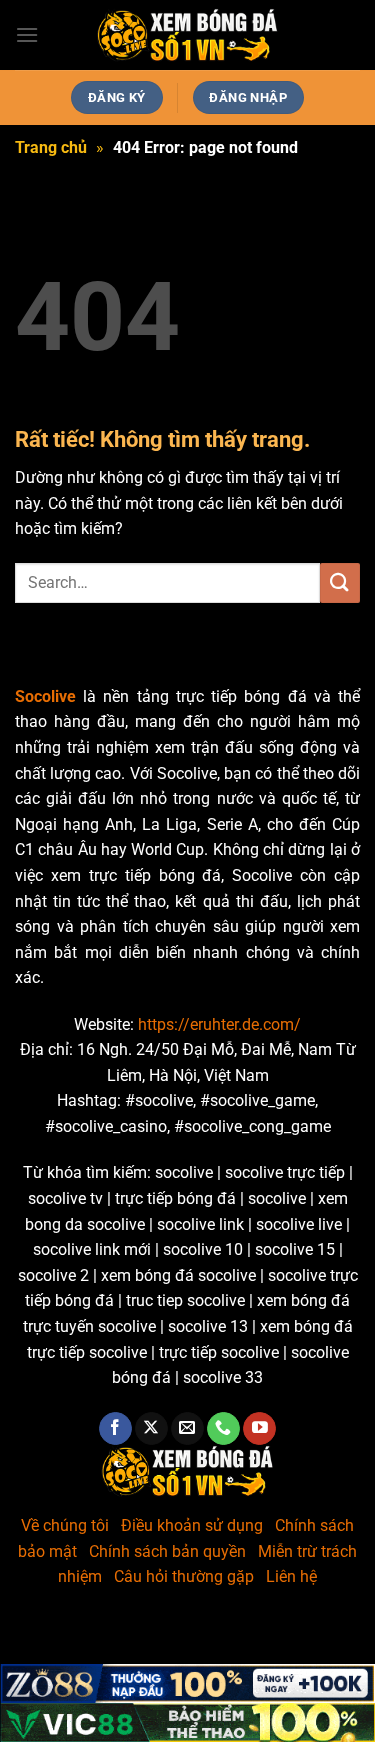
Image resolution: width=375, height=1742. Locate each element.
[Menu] (27, 34)
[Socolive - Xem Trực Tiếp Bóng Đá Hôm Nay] (188, 35)
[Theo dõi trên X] (151, 1429)
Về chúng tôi (65, 1525)
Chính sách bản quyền (167, 1551)
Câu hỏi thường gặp (184, 1576)
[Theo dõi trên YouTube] (259, 1429)
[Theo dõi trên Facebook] (115, 1429)
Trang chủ (51, 147)
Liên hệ (291, 1576)
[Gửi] (340, 582)
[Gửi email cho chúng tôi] (187, 1429)
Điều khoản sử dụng (192, 1525)
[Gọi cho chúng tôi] (223, 1429)
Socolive (45, 696)
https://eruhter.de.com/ (219, 1024)
